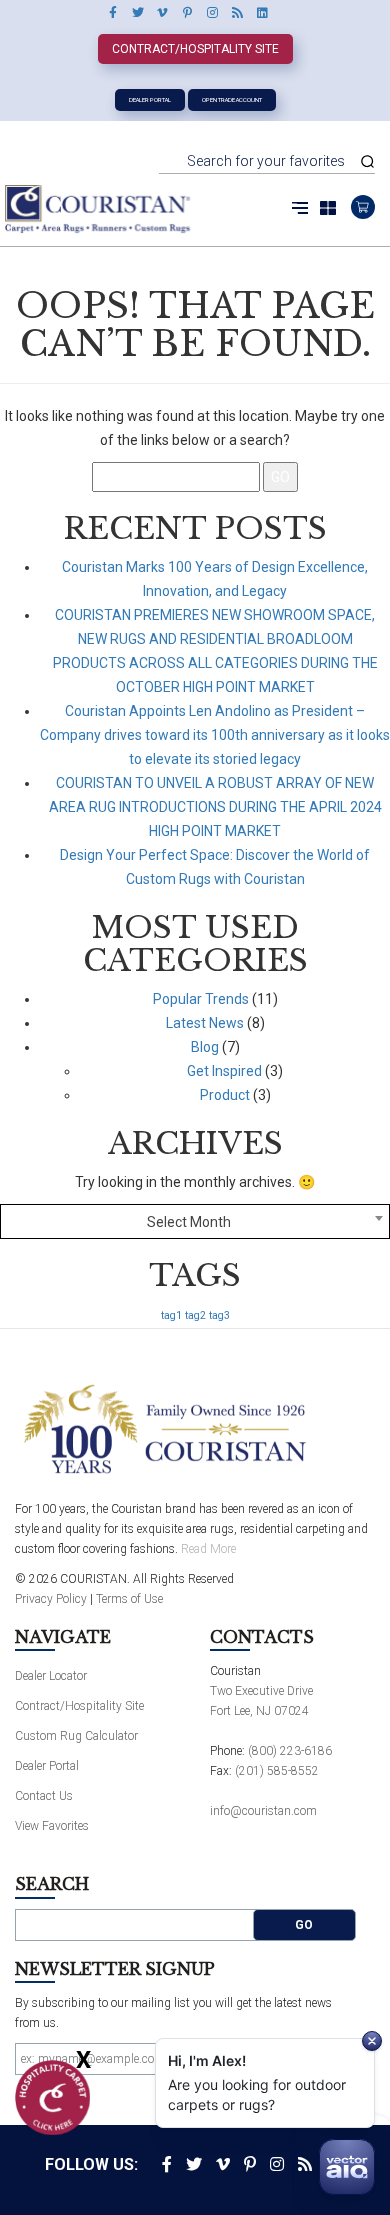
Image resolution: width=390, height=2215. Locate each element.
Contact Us (44, 1796)
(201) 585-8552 (277, 1771)
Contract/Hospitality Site (195, 49)
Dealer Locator (51, 1676)
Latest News (205, 1023)
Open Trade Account (232, 99)
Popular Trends (201, 999)
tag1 (171, 1315)
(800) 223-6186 (290, 1751)
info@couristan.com (263, 1811)
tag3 (219, 1315)
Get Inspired (224, 1071)
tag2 (195, 1315)
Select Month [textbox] (189, 1222)
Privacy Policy (51, 1599)
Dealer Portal (150, 99)
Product (225, 1095)
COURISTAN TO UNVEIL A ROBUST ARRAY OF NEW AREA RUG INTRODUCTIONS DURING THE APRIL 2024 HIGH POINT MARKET (215, 807)
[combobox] (195, 1221)
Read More (208, 1549)
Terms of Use (129, 1599)
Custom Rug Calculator (76, 1736)
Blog (205, 1047)
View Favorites (52, 1826)
